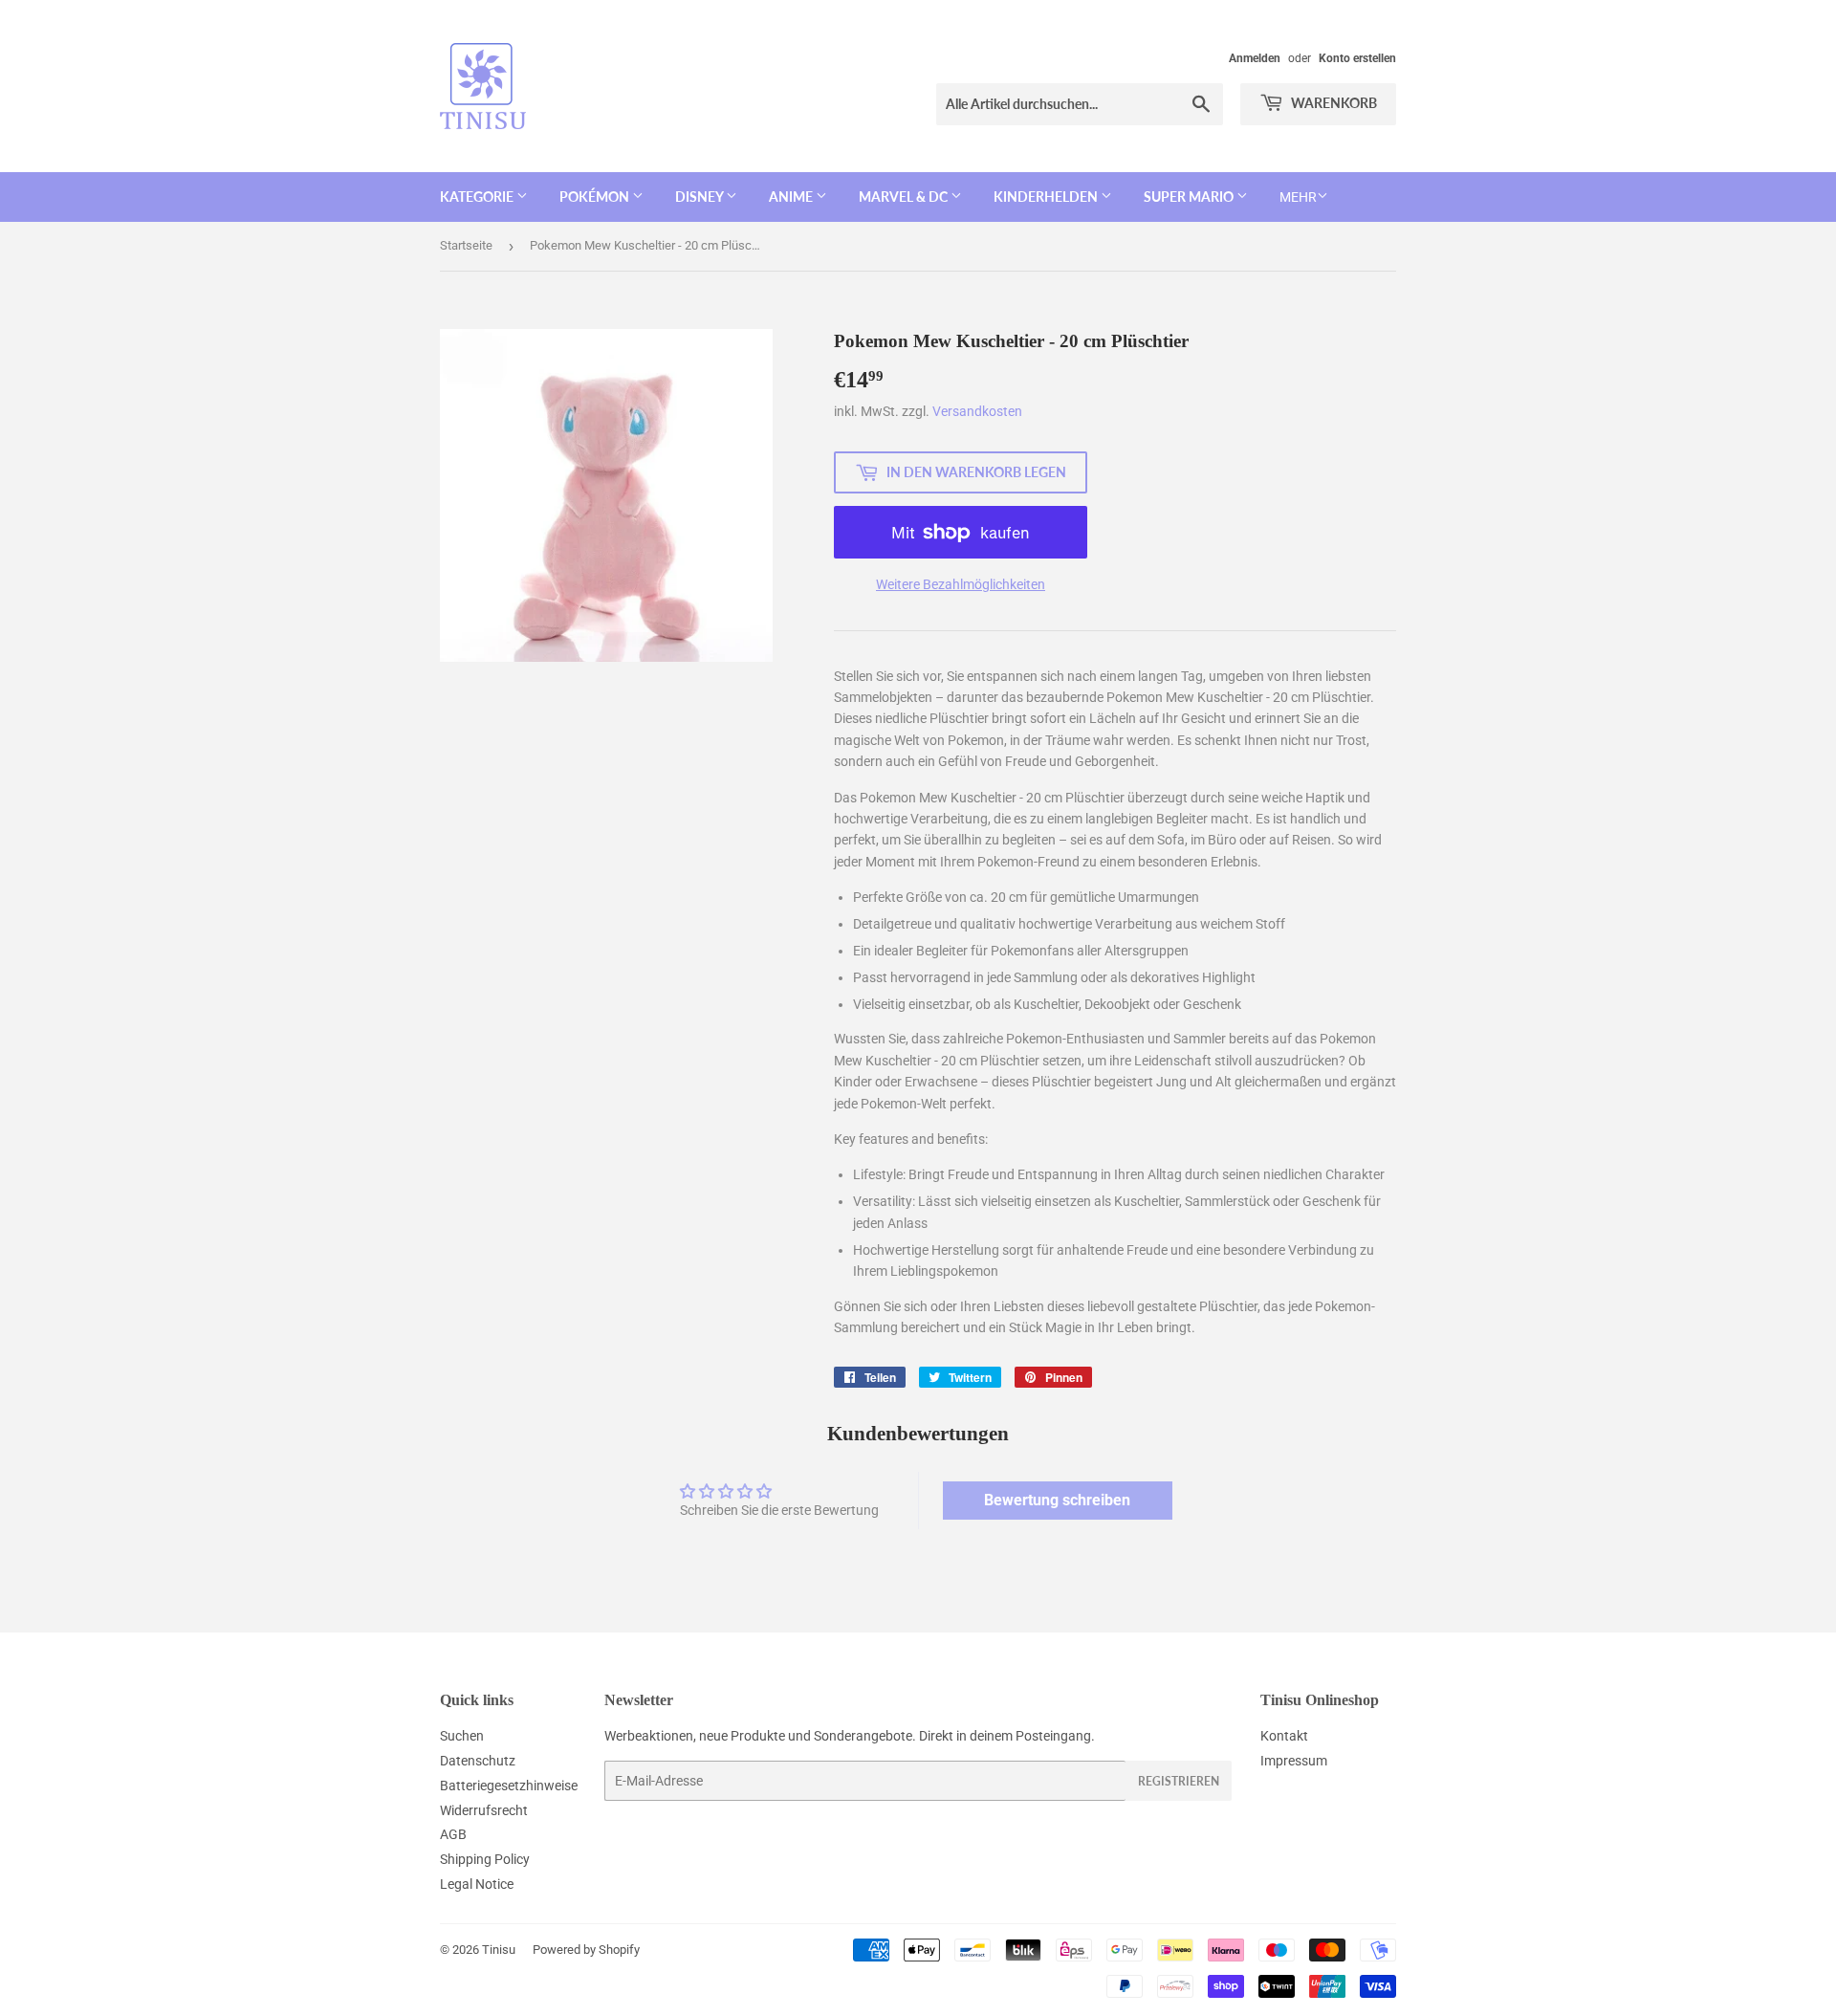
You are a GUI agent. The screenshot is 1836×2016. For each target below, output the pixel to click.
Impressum (1294, 1761)
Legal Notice (477, 1884)
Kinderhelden (1047, 197)
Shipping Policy (485, 1859)
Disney (700, 197)
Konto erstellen (1357, 58)
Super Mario (1190, 197)
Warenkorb (1333, 103)
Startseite (466, 245)
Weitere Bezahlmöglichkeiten (961, 584)
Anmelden (1255, 58)
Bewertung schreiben (1057, 1500)
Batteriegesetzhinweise (509, 1786)
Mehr (1298, 197)
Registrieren (1179, 1781)
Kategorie (478, 197)
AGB (453, 1834)
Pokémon (596, 197)
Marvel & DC (905, 197)
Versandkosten (977, 411)
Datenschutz (478, 1761)
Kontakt (1284, 1736)
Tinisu (499, 1950)
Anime (792, 197)
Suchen (462, 1736)
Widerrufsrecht (484, 1810)
